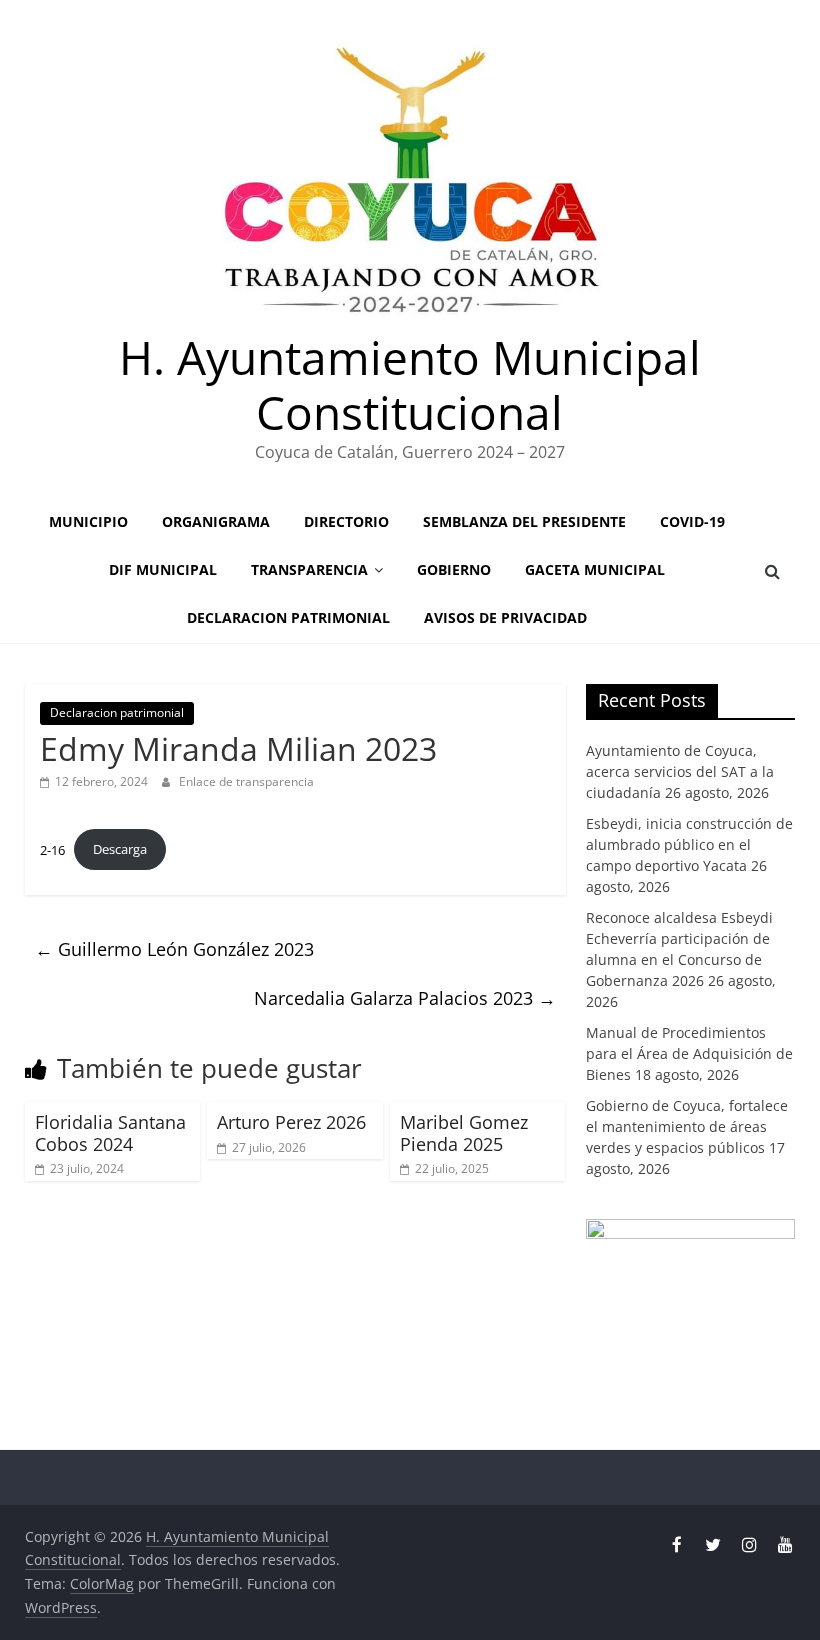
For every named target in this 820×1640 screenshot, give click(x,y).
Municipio (88, 521)
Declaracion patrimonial (288, 617)
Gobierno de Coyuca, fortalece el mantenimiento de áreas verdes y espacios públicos (687, 1126)
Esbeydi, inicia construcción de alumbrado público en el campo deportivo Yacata (689, 844)
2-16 (52, 849)
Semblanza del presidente (524, 521)
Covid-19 (692, 521)
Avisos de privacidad (505, 617)
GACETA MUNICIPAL (595, 569)
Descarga (120, 849)
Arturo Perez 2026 (291, 1122)
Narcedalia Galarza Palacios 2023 (405, 998)
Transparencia (309, 569)
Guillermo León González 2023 (174, 949)
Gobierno (454, 569)
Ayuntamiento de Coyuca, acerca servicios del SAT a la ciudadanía (680, 771)
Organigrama (216, 521)
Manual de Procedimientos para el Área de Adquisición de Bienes (689, 1053)
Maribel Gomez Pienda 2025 (464, 1133)
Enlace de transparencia (246, 781)
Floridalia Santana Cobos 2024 (110, 1133)
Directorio (346, 521)
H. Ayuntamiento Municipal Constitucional (410, 384)
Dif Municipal (163, 569)
